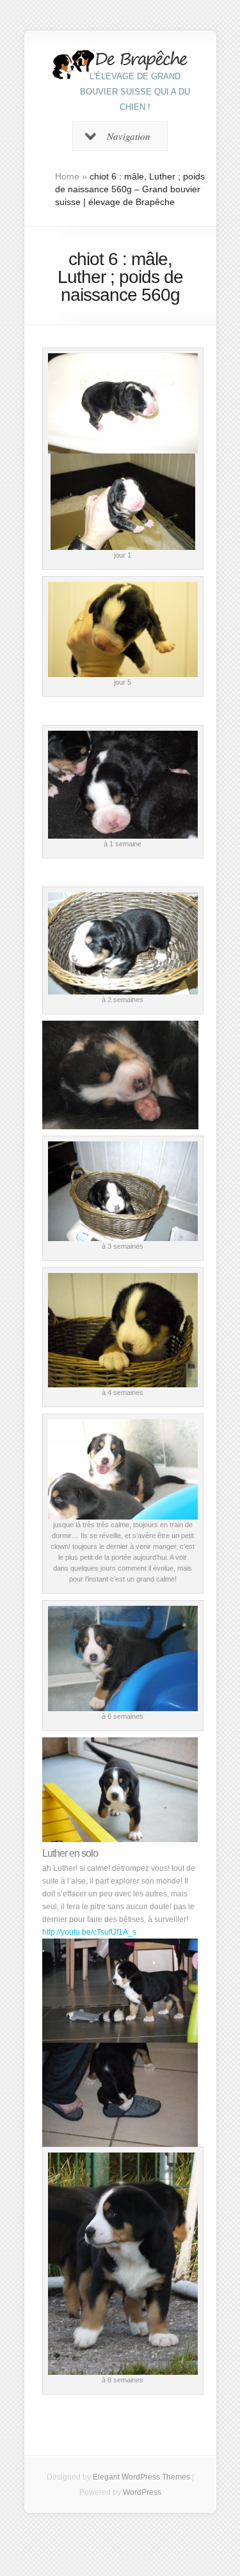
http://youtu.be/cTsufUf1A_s (89, 1932)
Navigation (129, 136)
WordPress (142, 2492)
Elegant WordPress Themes (141, 2477)
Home (67, 176)
